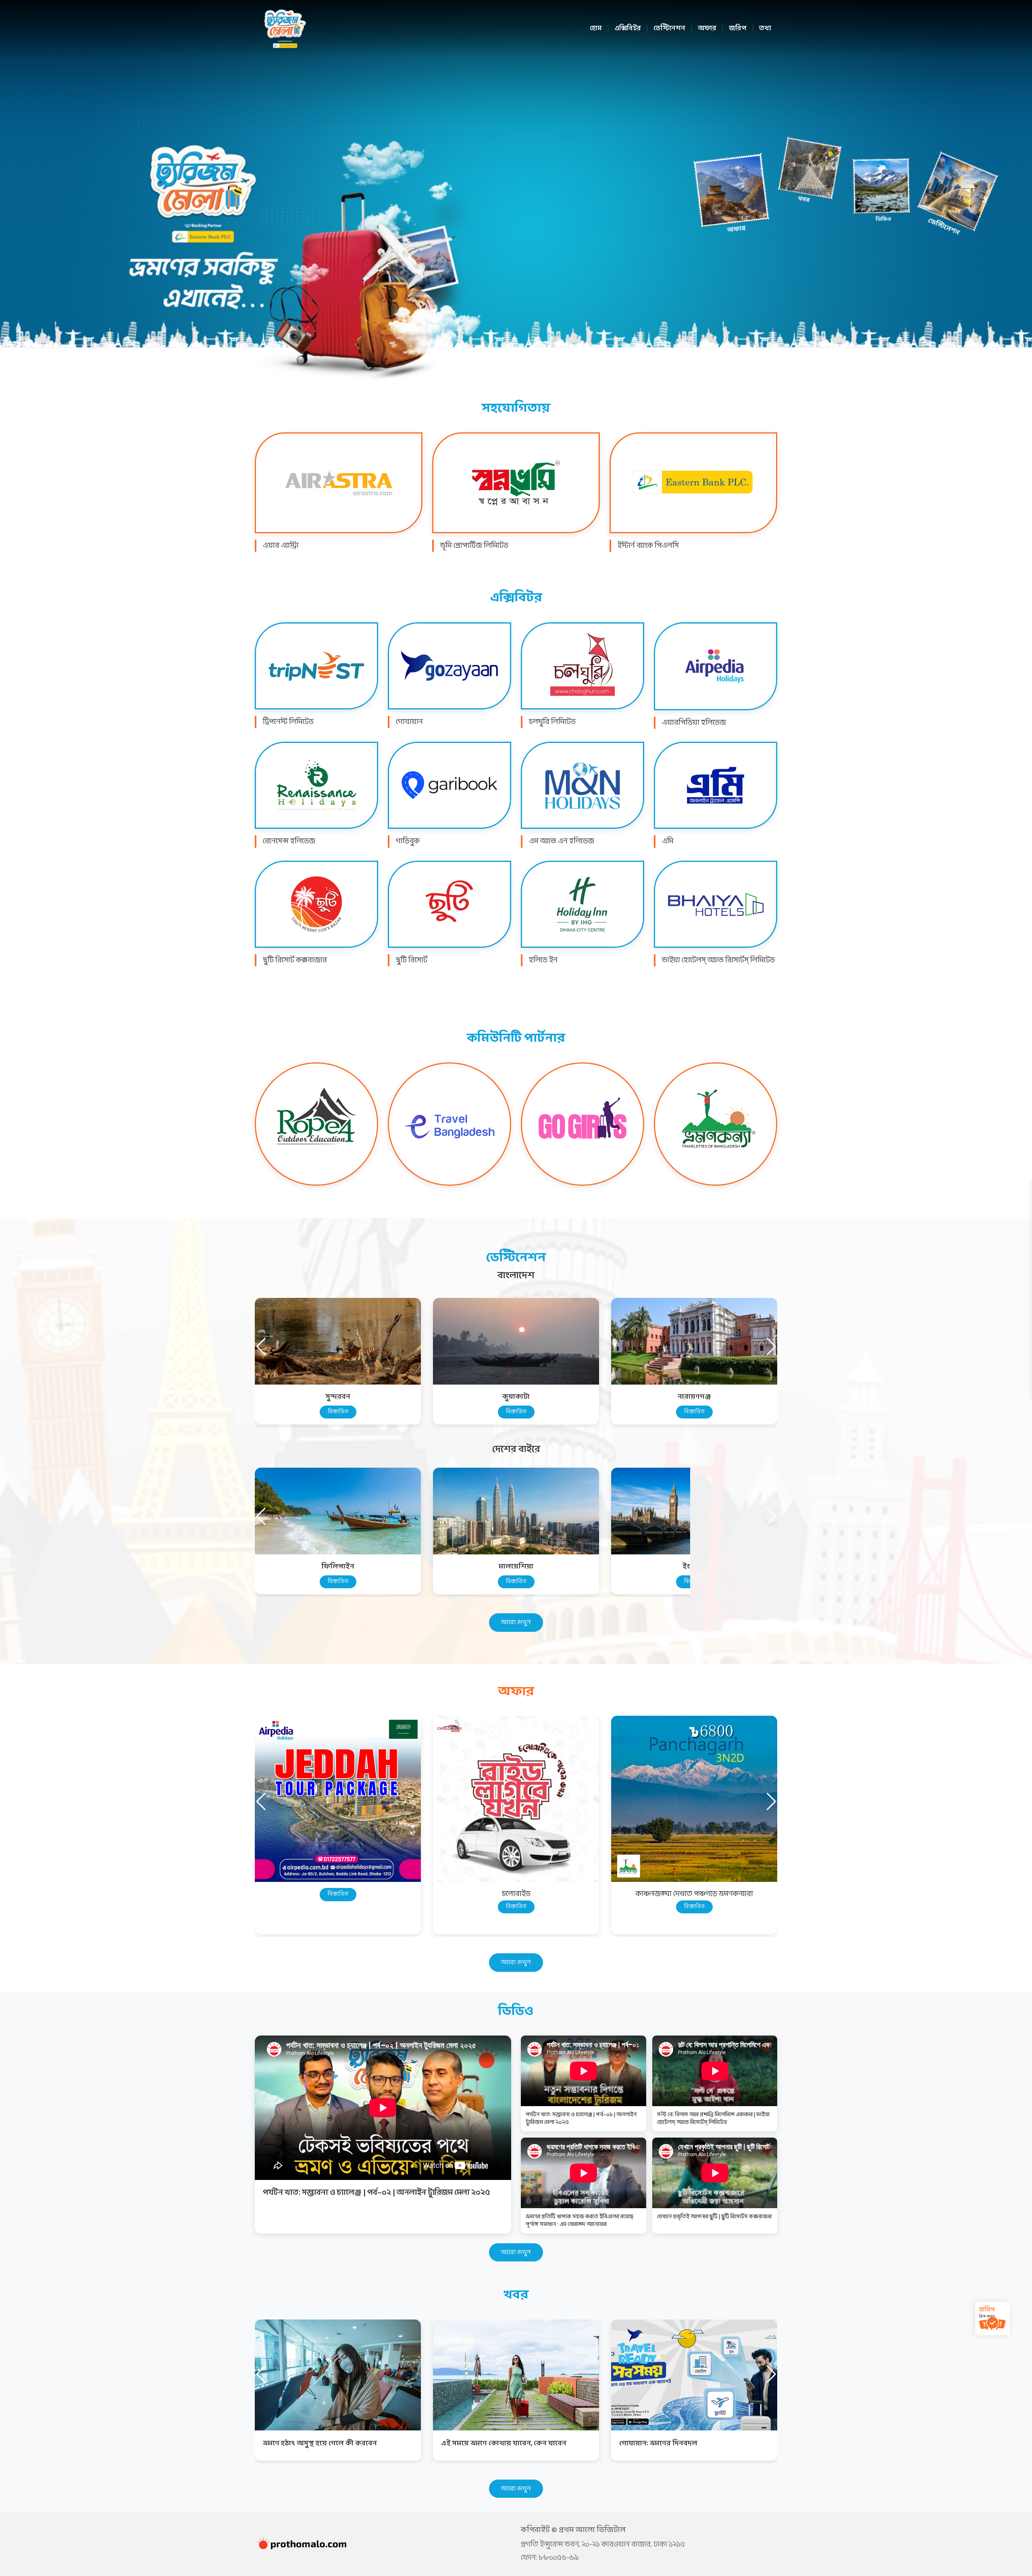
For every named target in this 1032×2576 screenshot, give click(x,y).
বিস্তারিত (338, 1412)
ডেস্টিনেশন (669, 29)
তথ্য (765, 29)
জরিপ (738, 29)
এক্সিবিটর (628, 29)
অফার (707, 29)
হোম (596, 29)
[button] (771, 1347)
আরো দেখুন (516, 1622)
